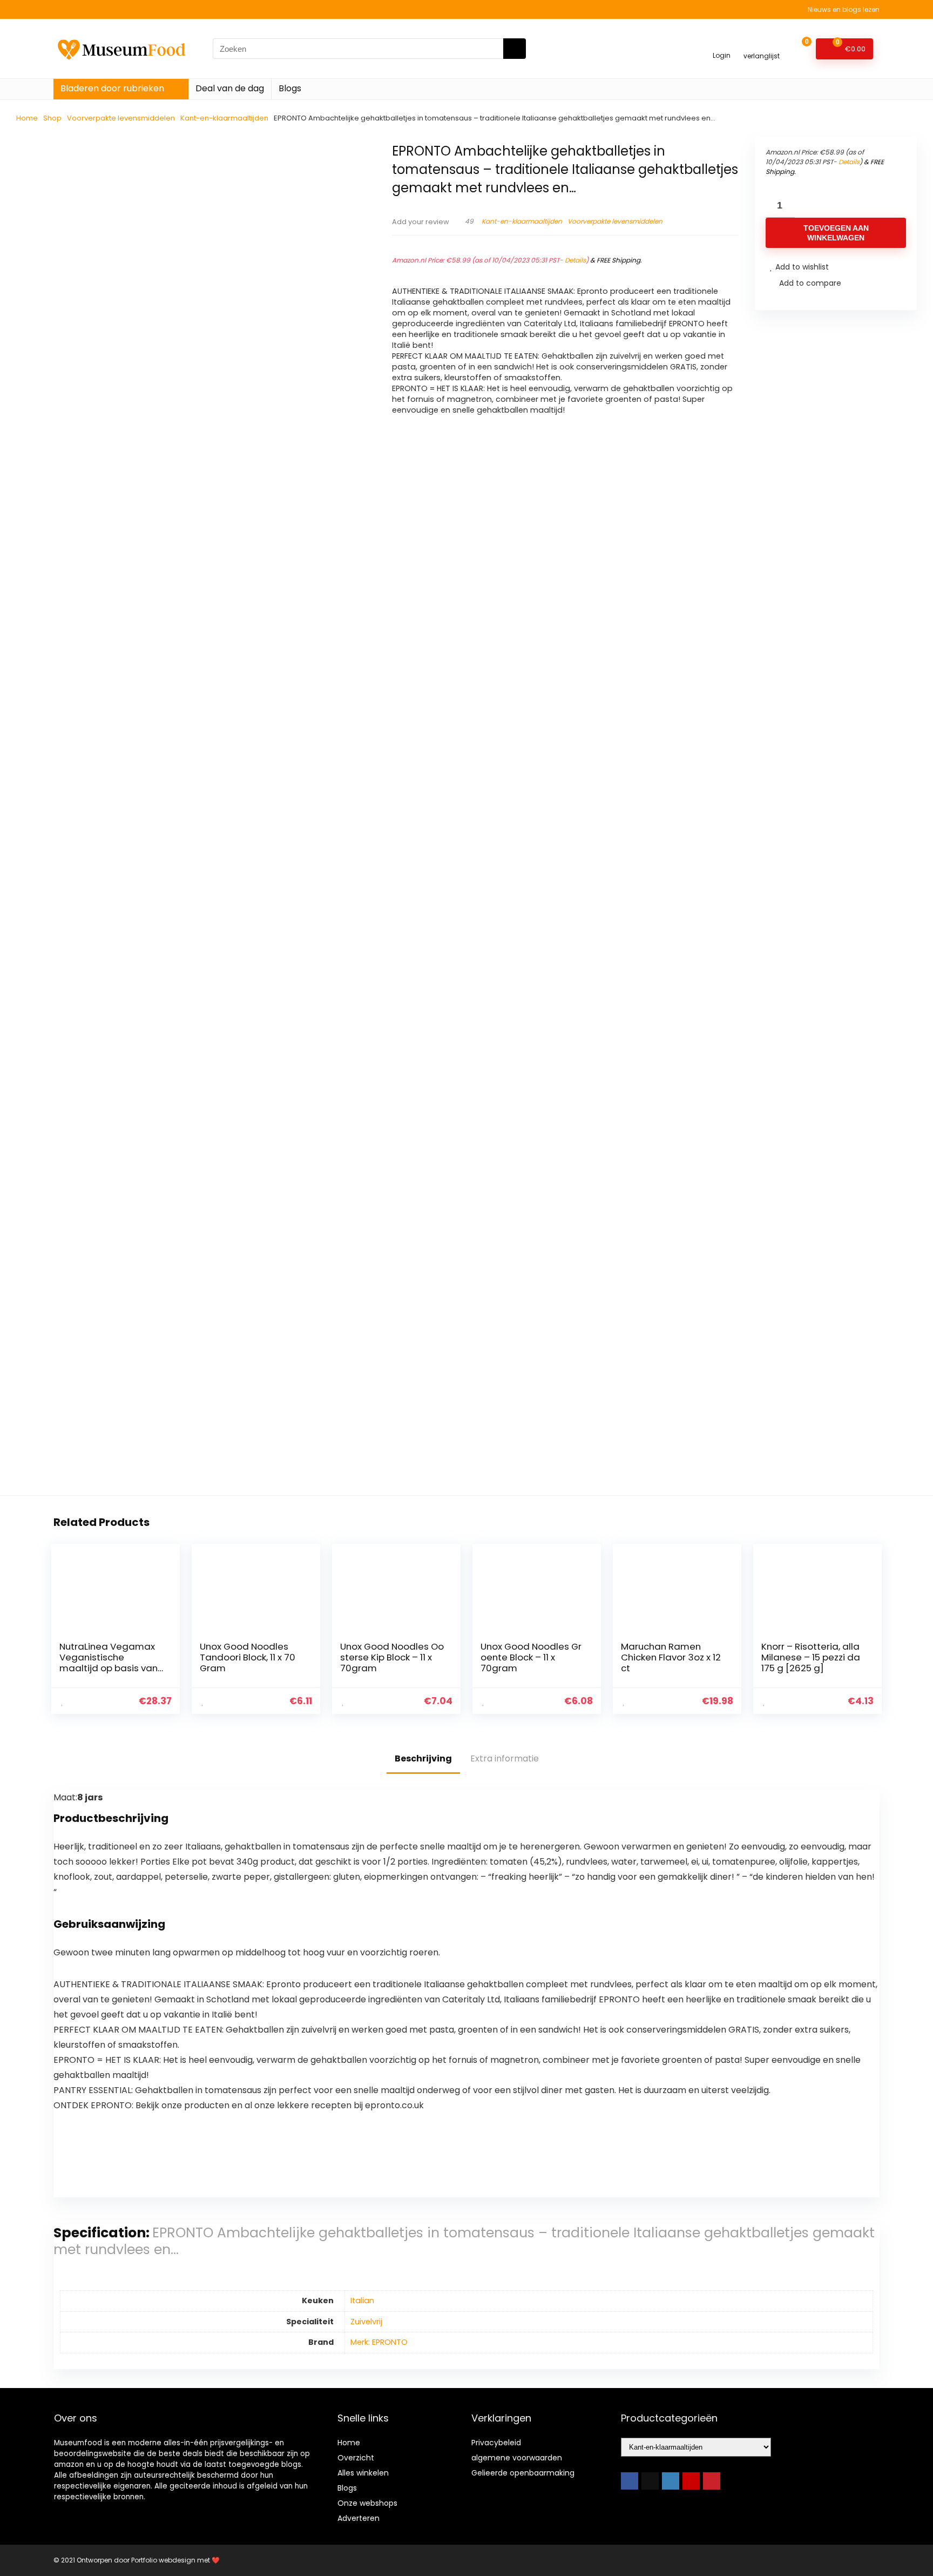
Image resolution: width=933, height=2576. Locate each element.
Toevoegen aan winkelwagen (836, 233)
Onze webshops (367, 2503)
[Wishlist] (762, 44)
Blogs (290, 88)
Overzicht (356, 2458)
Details (575, 260)
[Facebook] (630, 2481)
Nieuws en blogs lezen (844, 9)
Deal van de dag (230, 88)
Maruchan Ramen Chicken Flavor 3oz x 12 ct (671, 1657)
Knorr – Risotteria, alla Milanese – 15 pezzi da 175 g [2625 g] (811, 1657)
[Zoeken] (515, 49)
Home (27, 118)
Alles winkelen (363, 2473)
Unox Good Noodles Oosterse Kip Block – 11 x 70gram (392, 1657)
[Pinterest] (712, 2481)
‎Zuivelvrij (366, 2322)
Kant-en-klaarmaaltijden (224, 118)
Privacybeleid (496, 2443)
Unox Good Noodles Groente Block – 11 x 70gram (531, 1657)
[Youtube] (691, 2481)
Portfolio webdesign (163, 2560)
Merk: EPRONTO (379, 2342)
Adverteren (359, 2518)
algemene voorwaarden (517, 2458)
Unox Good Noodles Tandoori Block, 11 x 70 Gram (248, 1657)
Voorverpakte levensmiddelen (121, 118)
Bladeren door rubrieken (112, 88)
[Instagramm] (671, 2481)
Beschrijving (423, 1758)
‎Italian (362, 2301)
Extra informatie (505, 1758)
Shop (52, 118)
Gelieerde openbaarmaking (523, 2473)
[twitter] (650, 2481)
